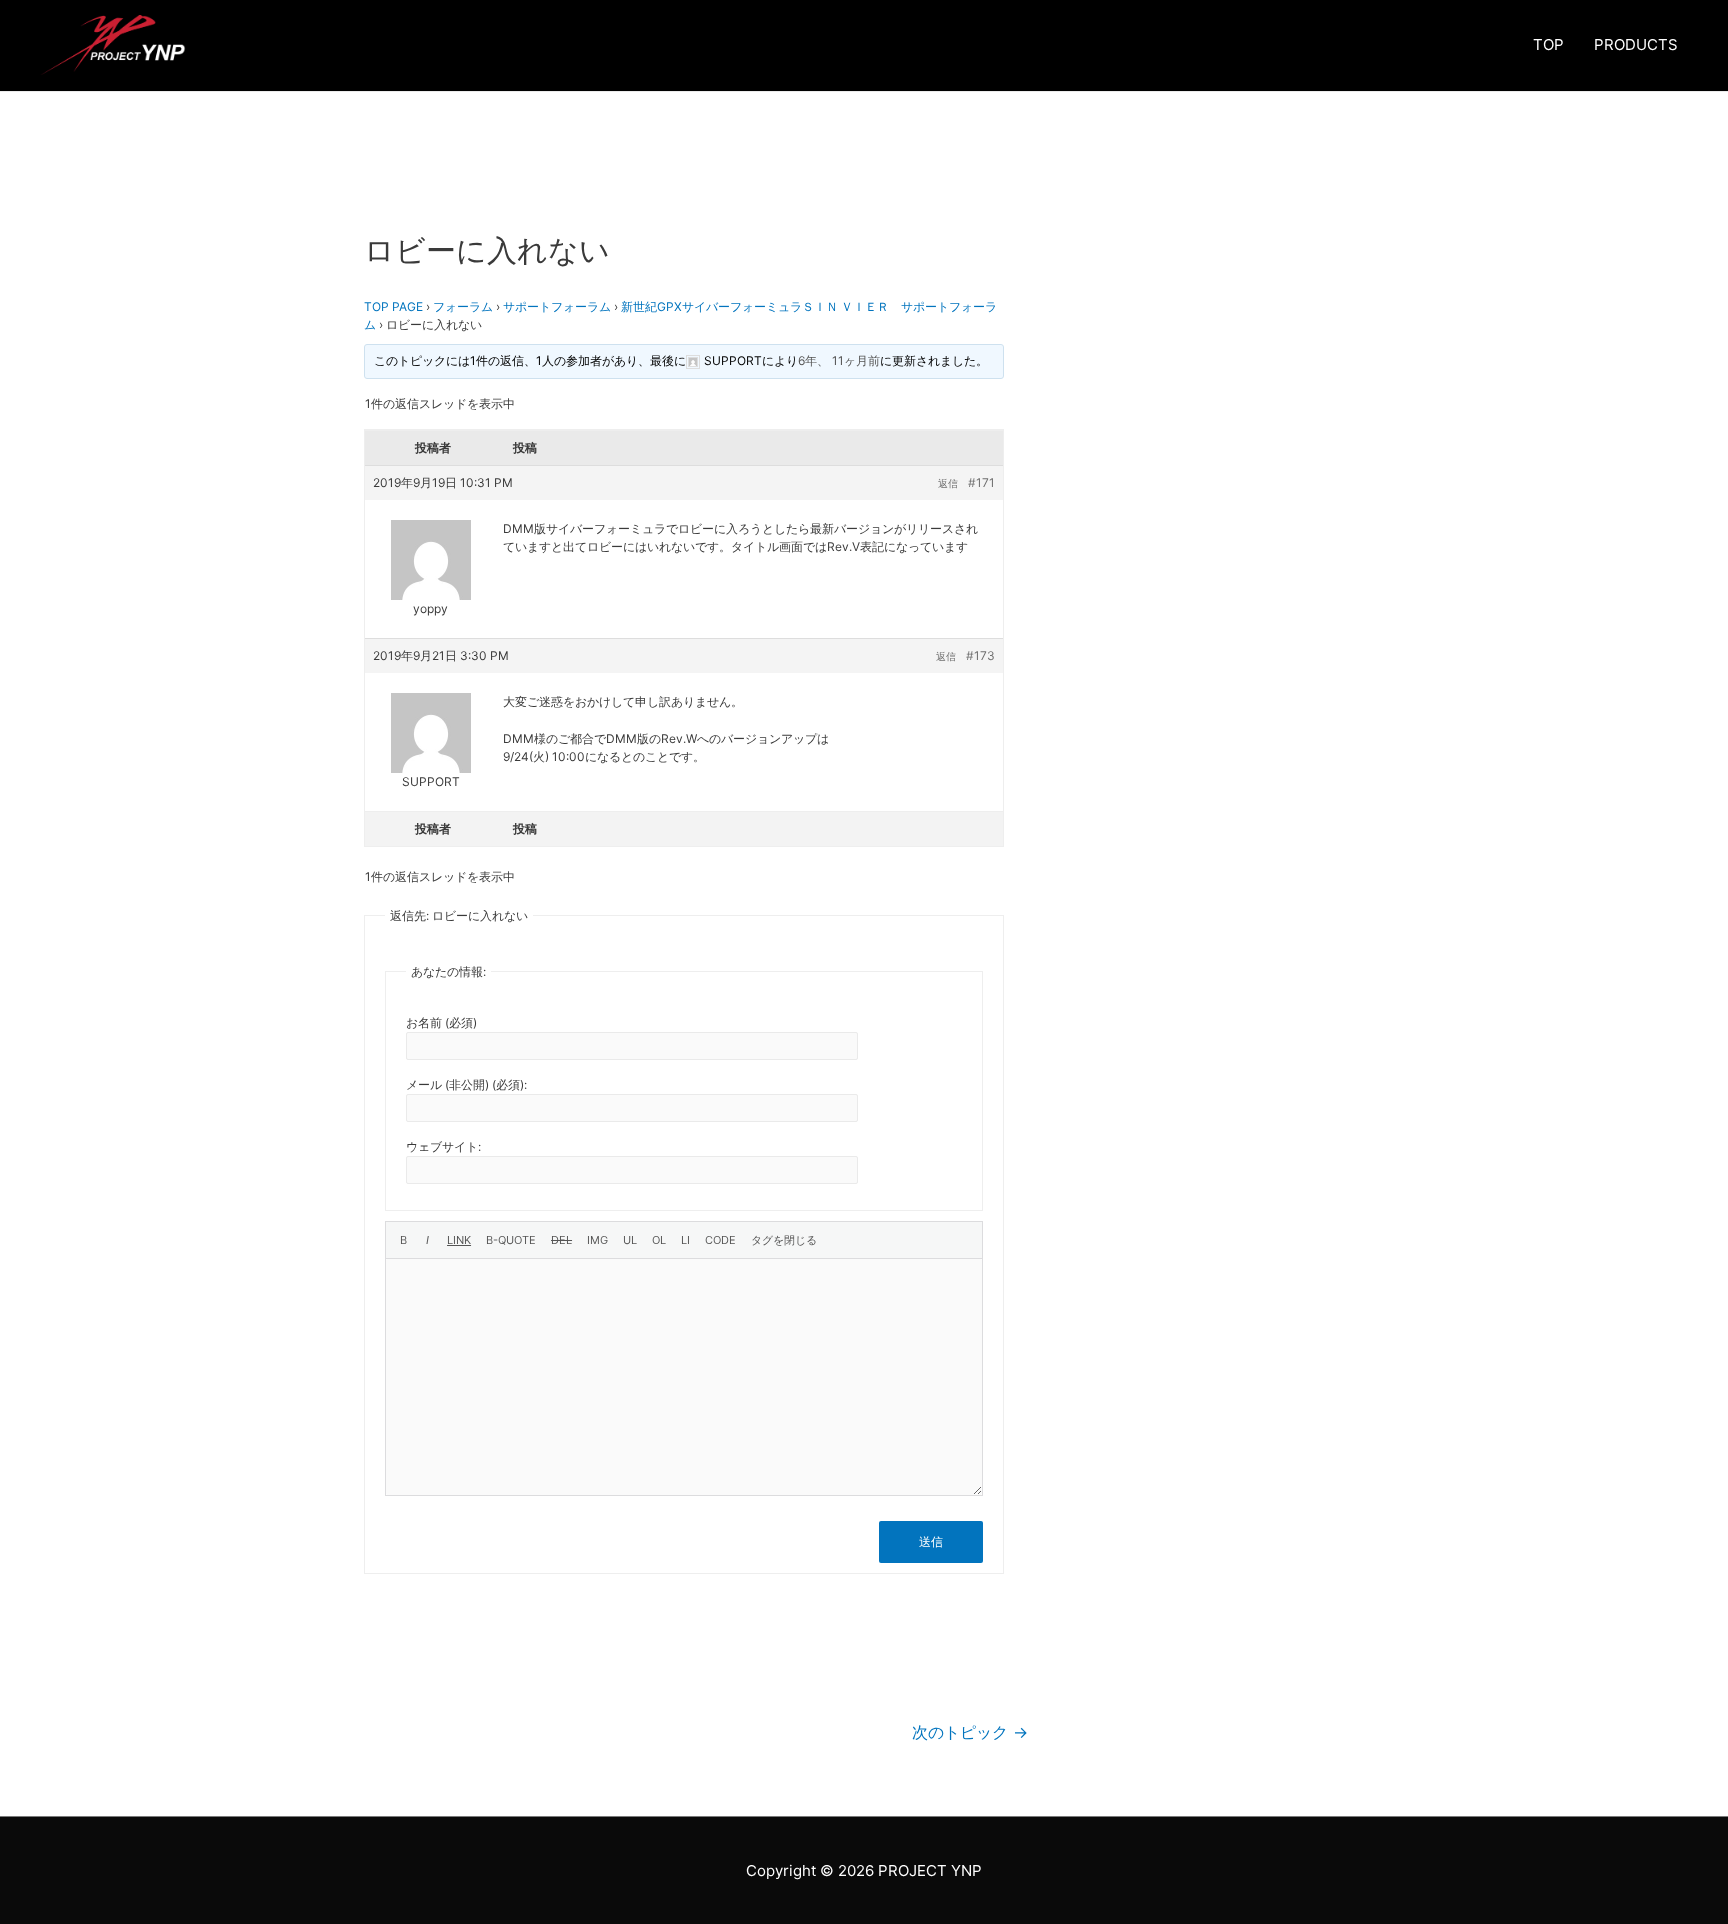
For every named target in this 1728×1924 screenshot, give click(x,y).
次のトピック (970, 1732)
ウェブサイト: (443, 1146)
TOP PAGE (393, 306)
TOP (1548, 44)
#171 (981, 482)
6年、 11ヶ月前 (839, 360)
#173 (980, 655)
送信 (931, 1541)
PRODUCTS (1636, 44)
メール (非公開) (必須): (466, 1084)
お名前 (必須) (441, 1022)
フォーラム (463, 306)
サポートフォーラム (557, 306)
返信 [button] (948, 483)
